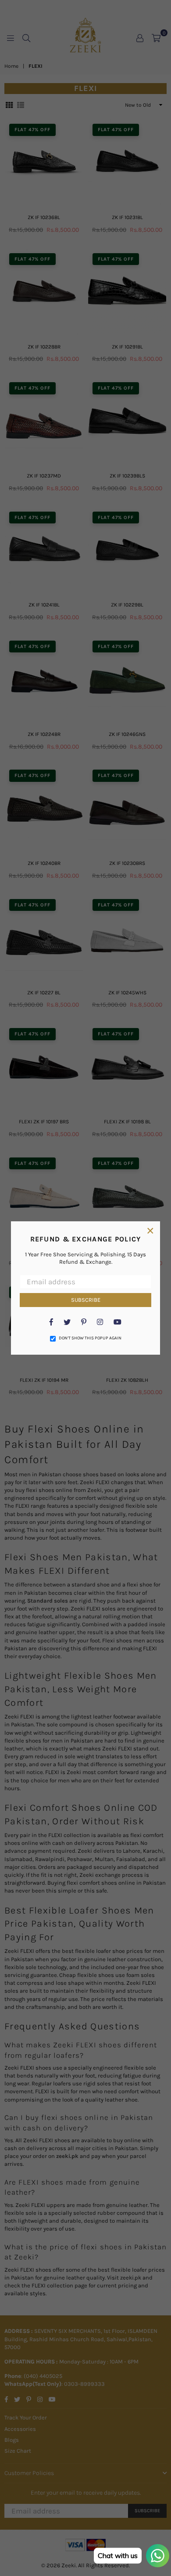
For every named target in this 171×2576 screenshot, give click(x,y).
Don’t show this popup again (90, 1338)
